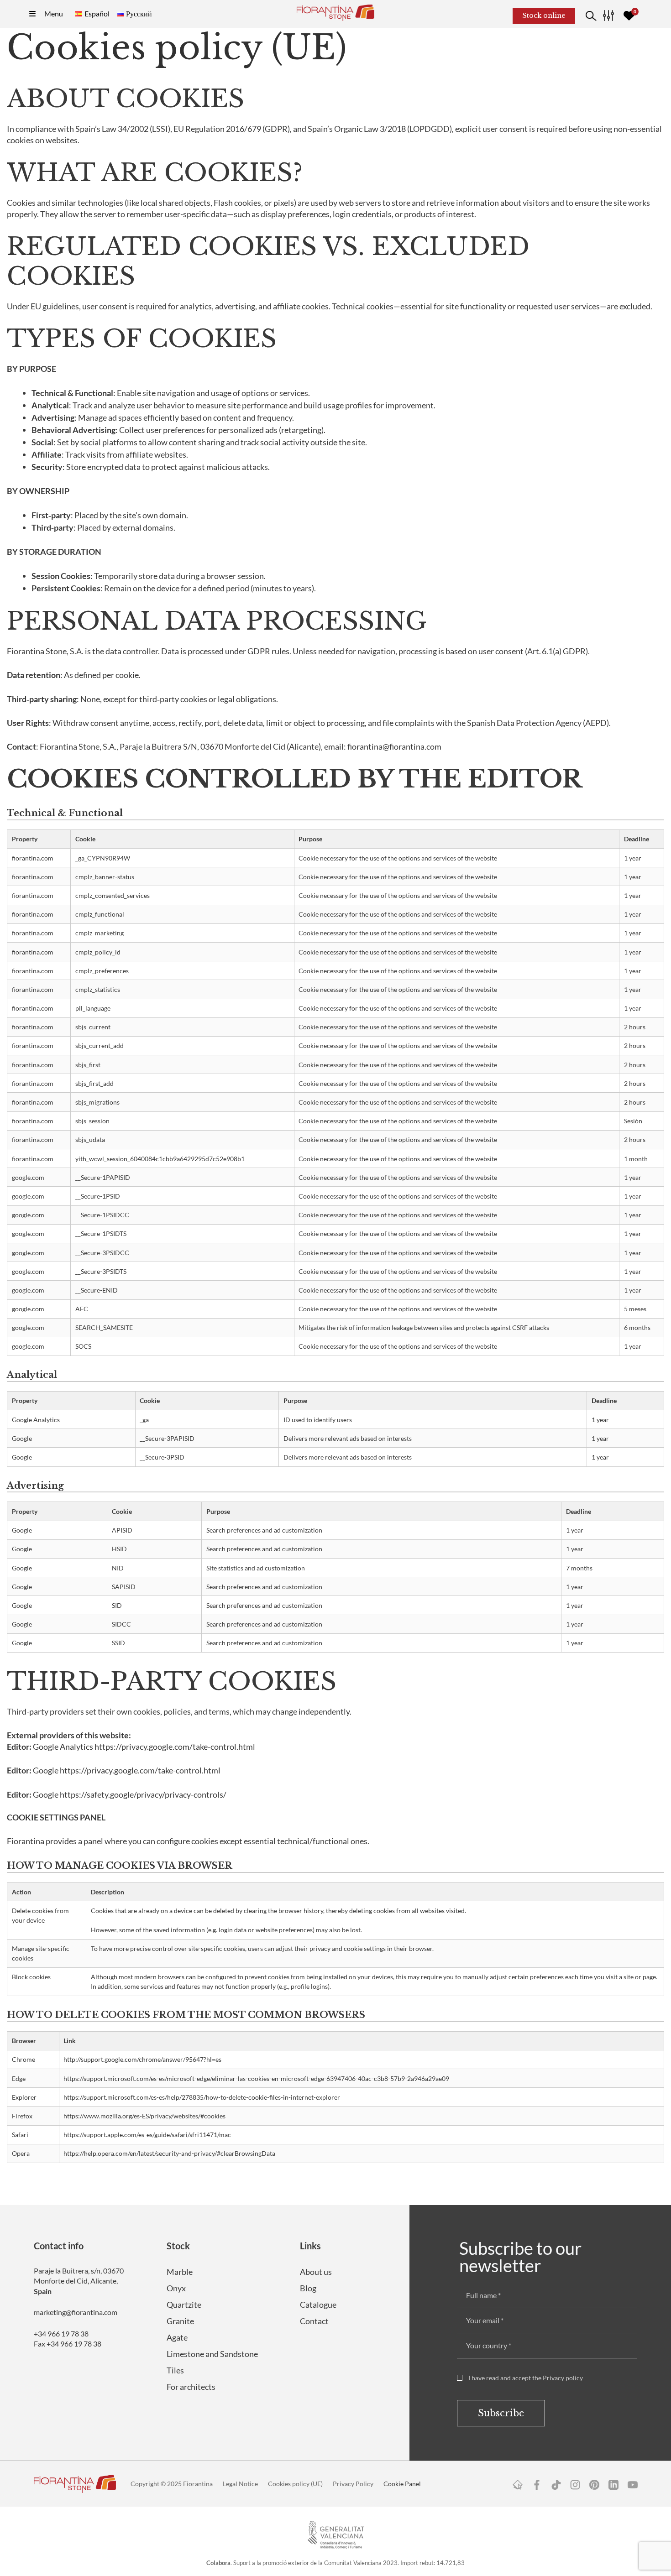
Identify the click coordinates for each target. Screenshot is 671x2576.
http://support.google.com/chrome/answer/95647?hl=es (142, 2059)
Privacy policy (563, 2378)
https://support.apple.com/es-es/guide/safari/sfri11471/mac (147, 2135)
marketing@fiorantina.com (76, 2312)
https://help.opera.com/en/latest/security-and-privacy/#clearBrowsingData (169, 2153)
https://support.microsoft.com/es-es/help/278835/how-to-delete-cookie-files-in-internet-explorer (202, 2097)
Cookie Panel (402, 2484)
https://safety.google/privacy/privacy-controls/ (143, 1794)
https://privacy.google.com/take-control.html (175, 1747)
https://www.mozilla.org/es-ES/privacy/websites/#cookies (144, 2116)
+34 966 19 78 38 (61, 2334)
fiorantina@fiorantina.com (394, 746)
